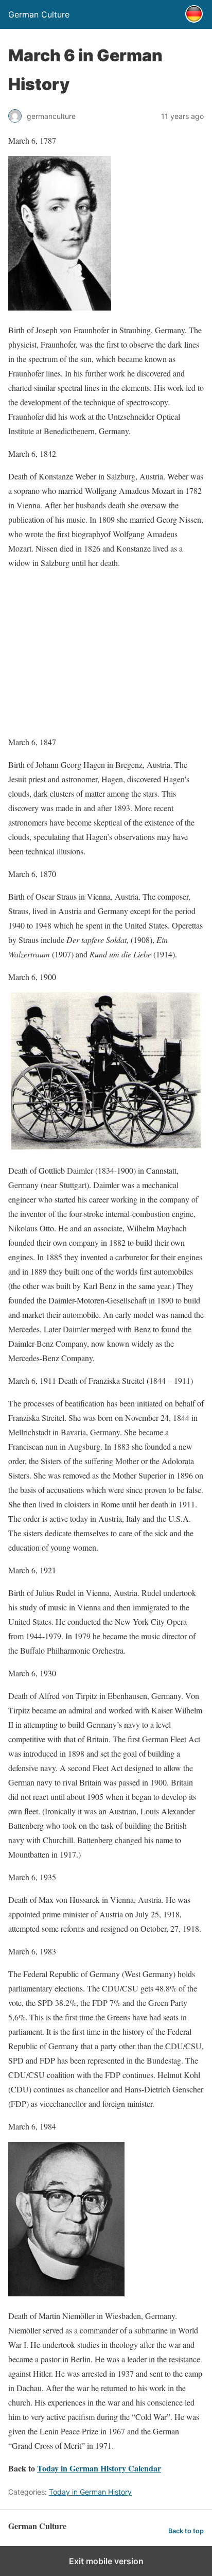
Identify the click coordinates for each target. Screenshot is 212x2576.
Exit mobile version (106, 2561)
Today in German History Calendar (99, 2468)
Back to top (186, 2531)
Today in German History (90, 2492)
